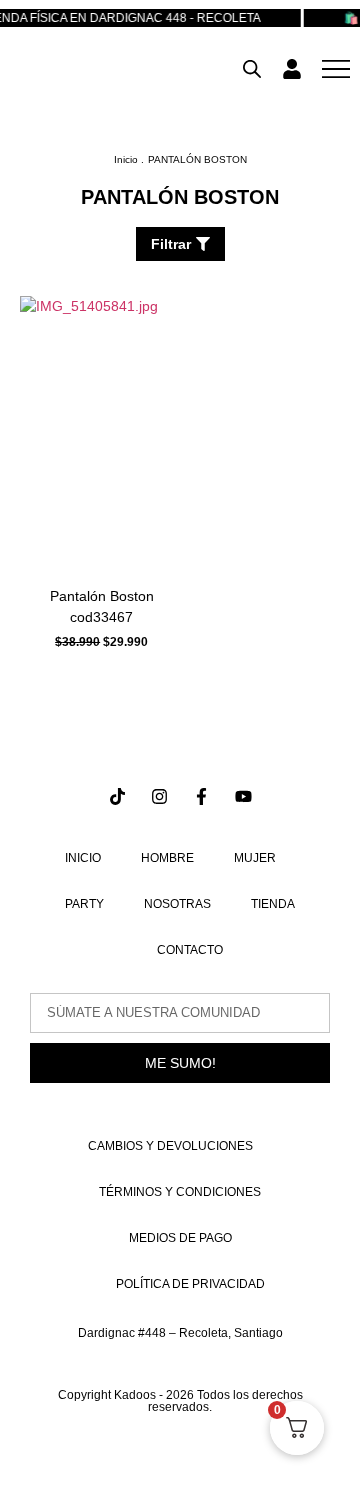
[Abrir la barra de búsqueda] (252, 68)
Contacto (190, 950)
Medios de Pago (180, 1238)
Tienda (273, 904)
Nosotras (177, 904)
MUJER (255, 858)
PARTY (84, 904)
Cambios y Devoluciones (170, 1146)
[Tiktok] (117, 796)
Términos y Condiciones (180, 1192)
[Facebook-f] (201, 796)
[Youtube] (243, 796)
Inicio (83, 858)
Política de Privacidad (190, 1284)
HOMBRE (167, 858)
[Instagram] (159, 796)
